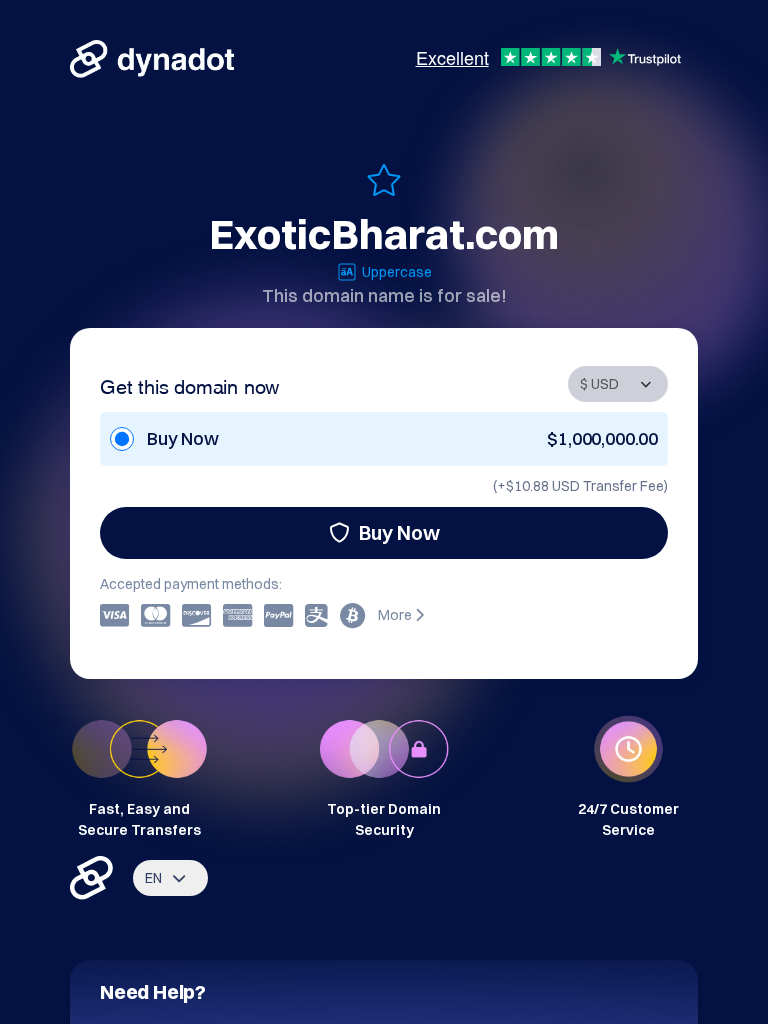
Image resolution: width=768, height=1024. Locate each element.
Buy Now (399, 532)
